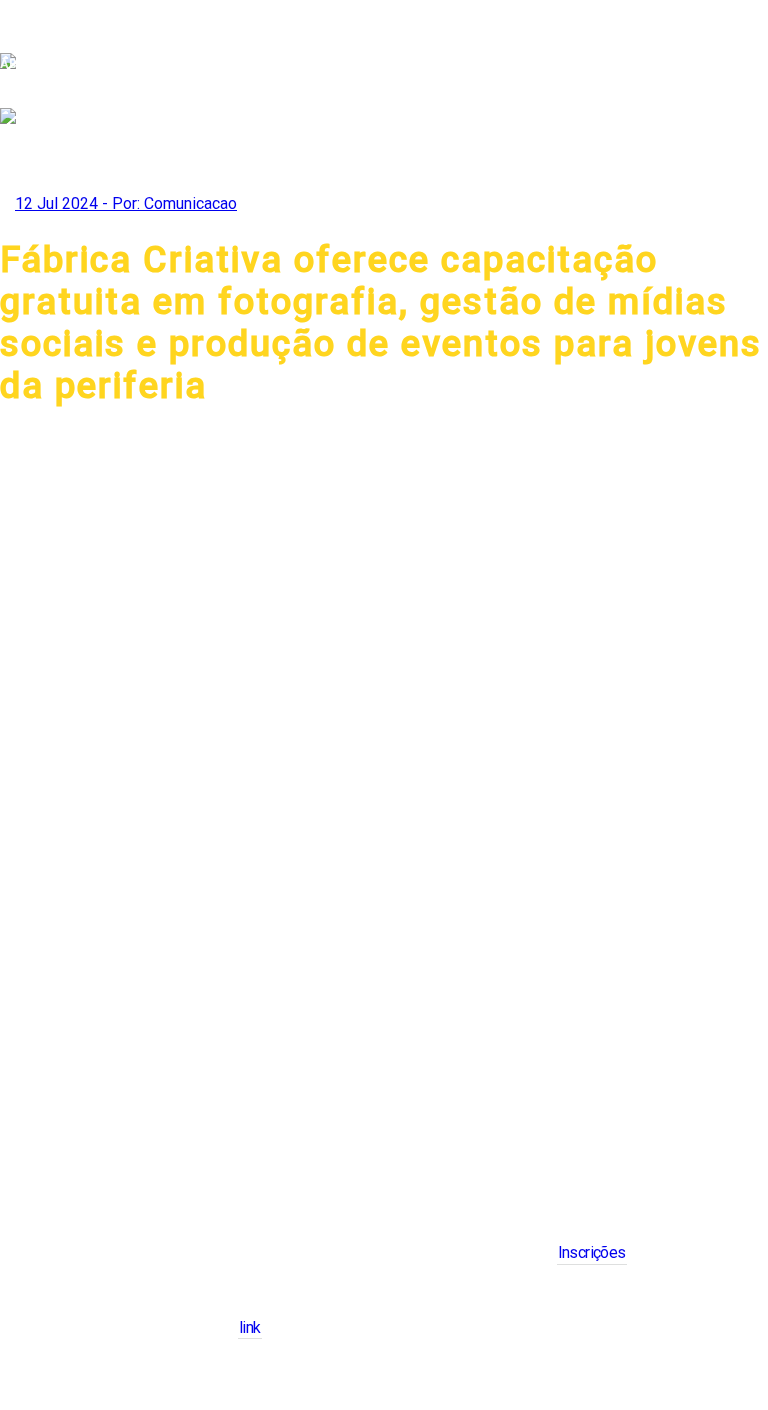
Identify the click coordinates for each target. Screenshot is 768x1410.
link (250, 1327)
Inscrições (592, 1252)
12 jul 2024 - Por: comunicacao (126, 203)
